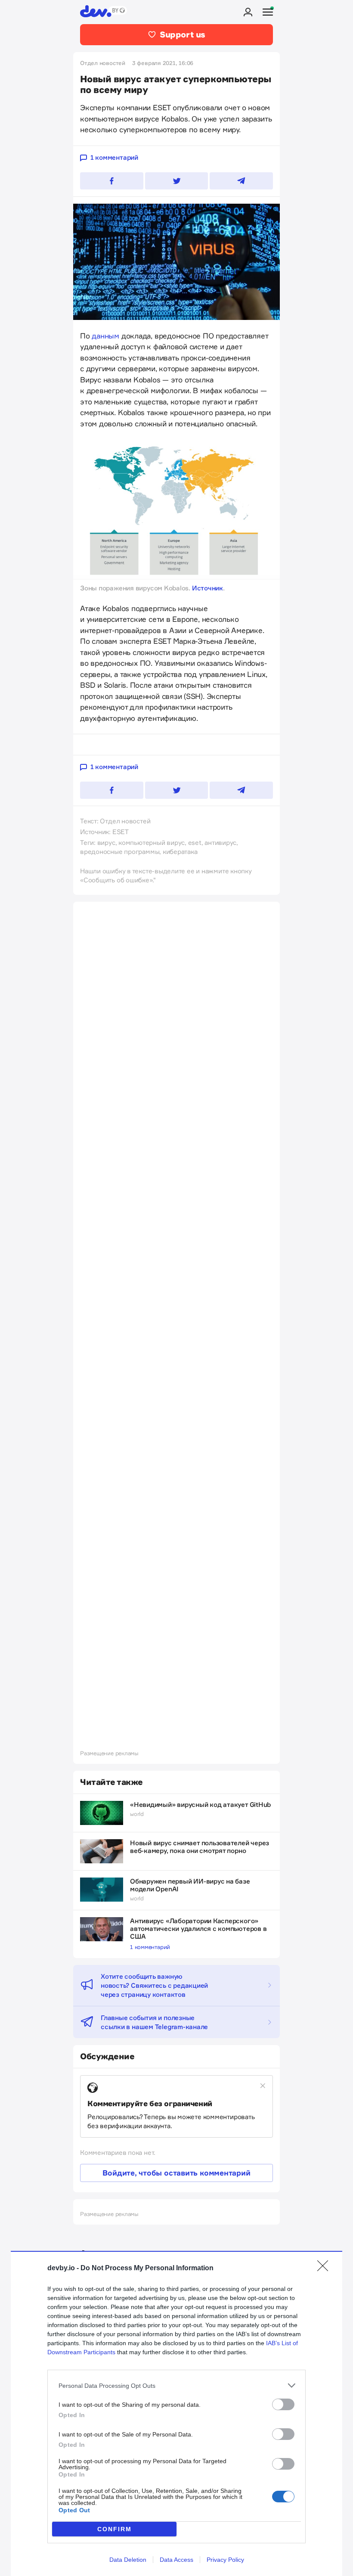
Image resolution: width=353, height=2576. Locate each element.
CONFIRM (115, 2529)
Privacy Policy (225, 2560)
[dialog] (176, 2413)
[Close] (325, 2269)
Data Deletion (128, 2560)
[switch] (283, 2404)
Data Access (176, 2560)
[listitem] (176, 2385)
